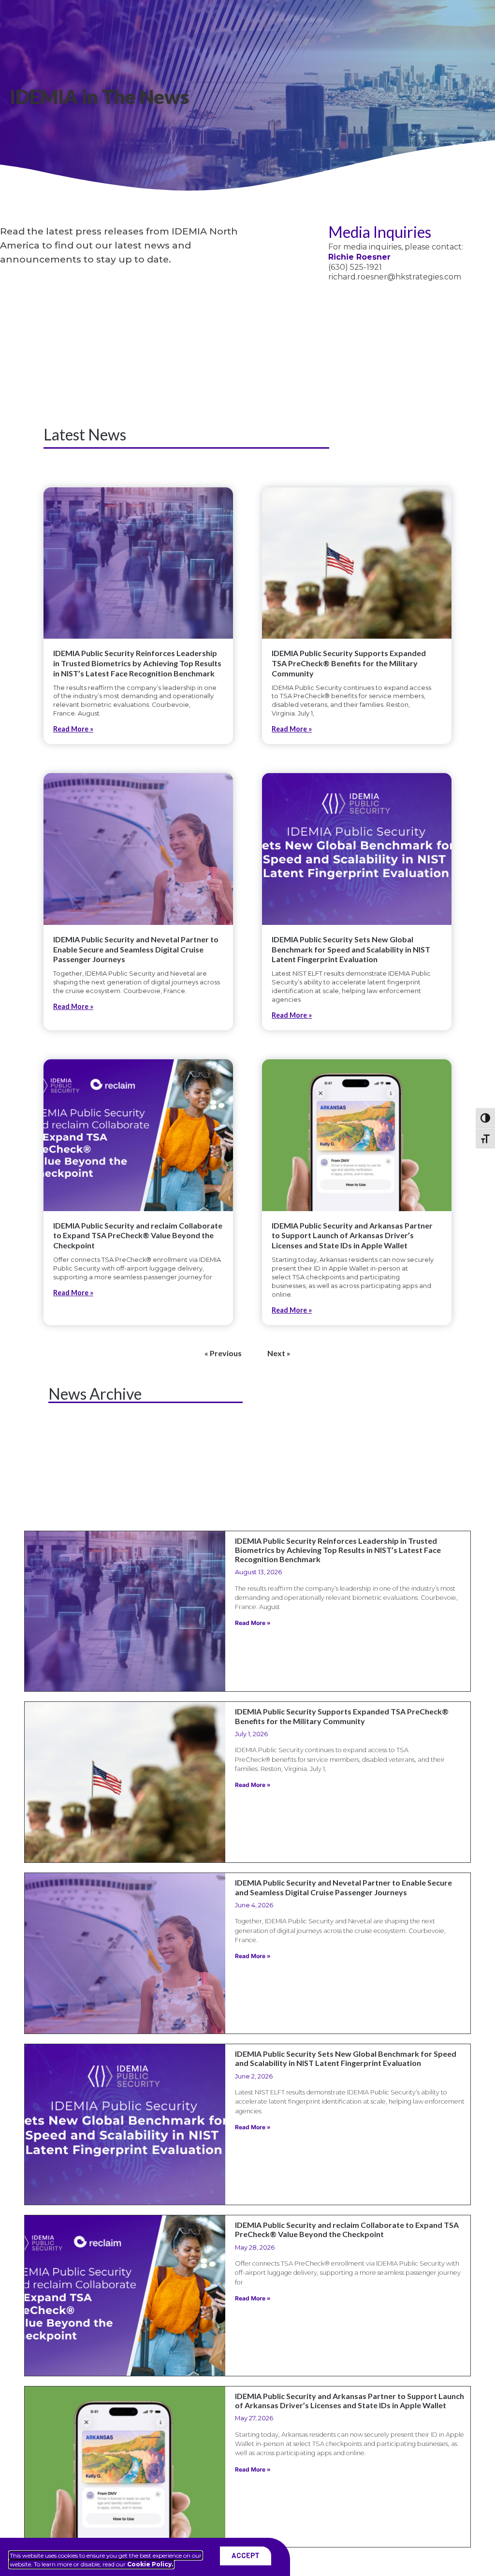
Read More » (73, 729)
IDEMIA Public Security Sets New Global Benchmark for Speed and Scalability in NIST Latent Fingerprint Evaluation (351, 949)
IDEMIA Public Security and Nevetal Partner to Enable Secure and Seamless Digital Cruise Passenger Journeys (136, 949)
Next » (279, 1353)
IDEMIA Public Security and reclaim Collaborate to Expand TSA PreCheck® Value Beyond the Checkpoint (138, 1236)
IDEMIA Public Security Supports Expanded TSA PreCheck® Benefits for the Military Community (349, 663)
